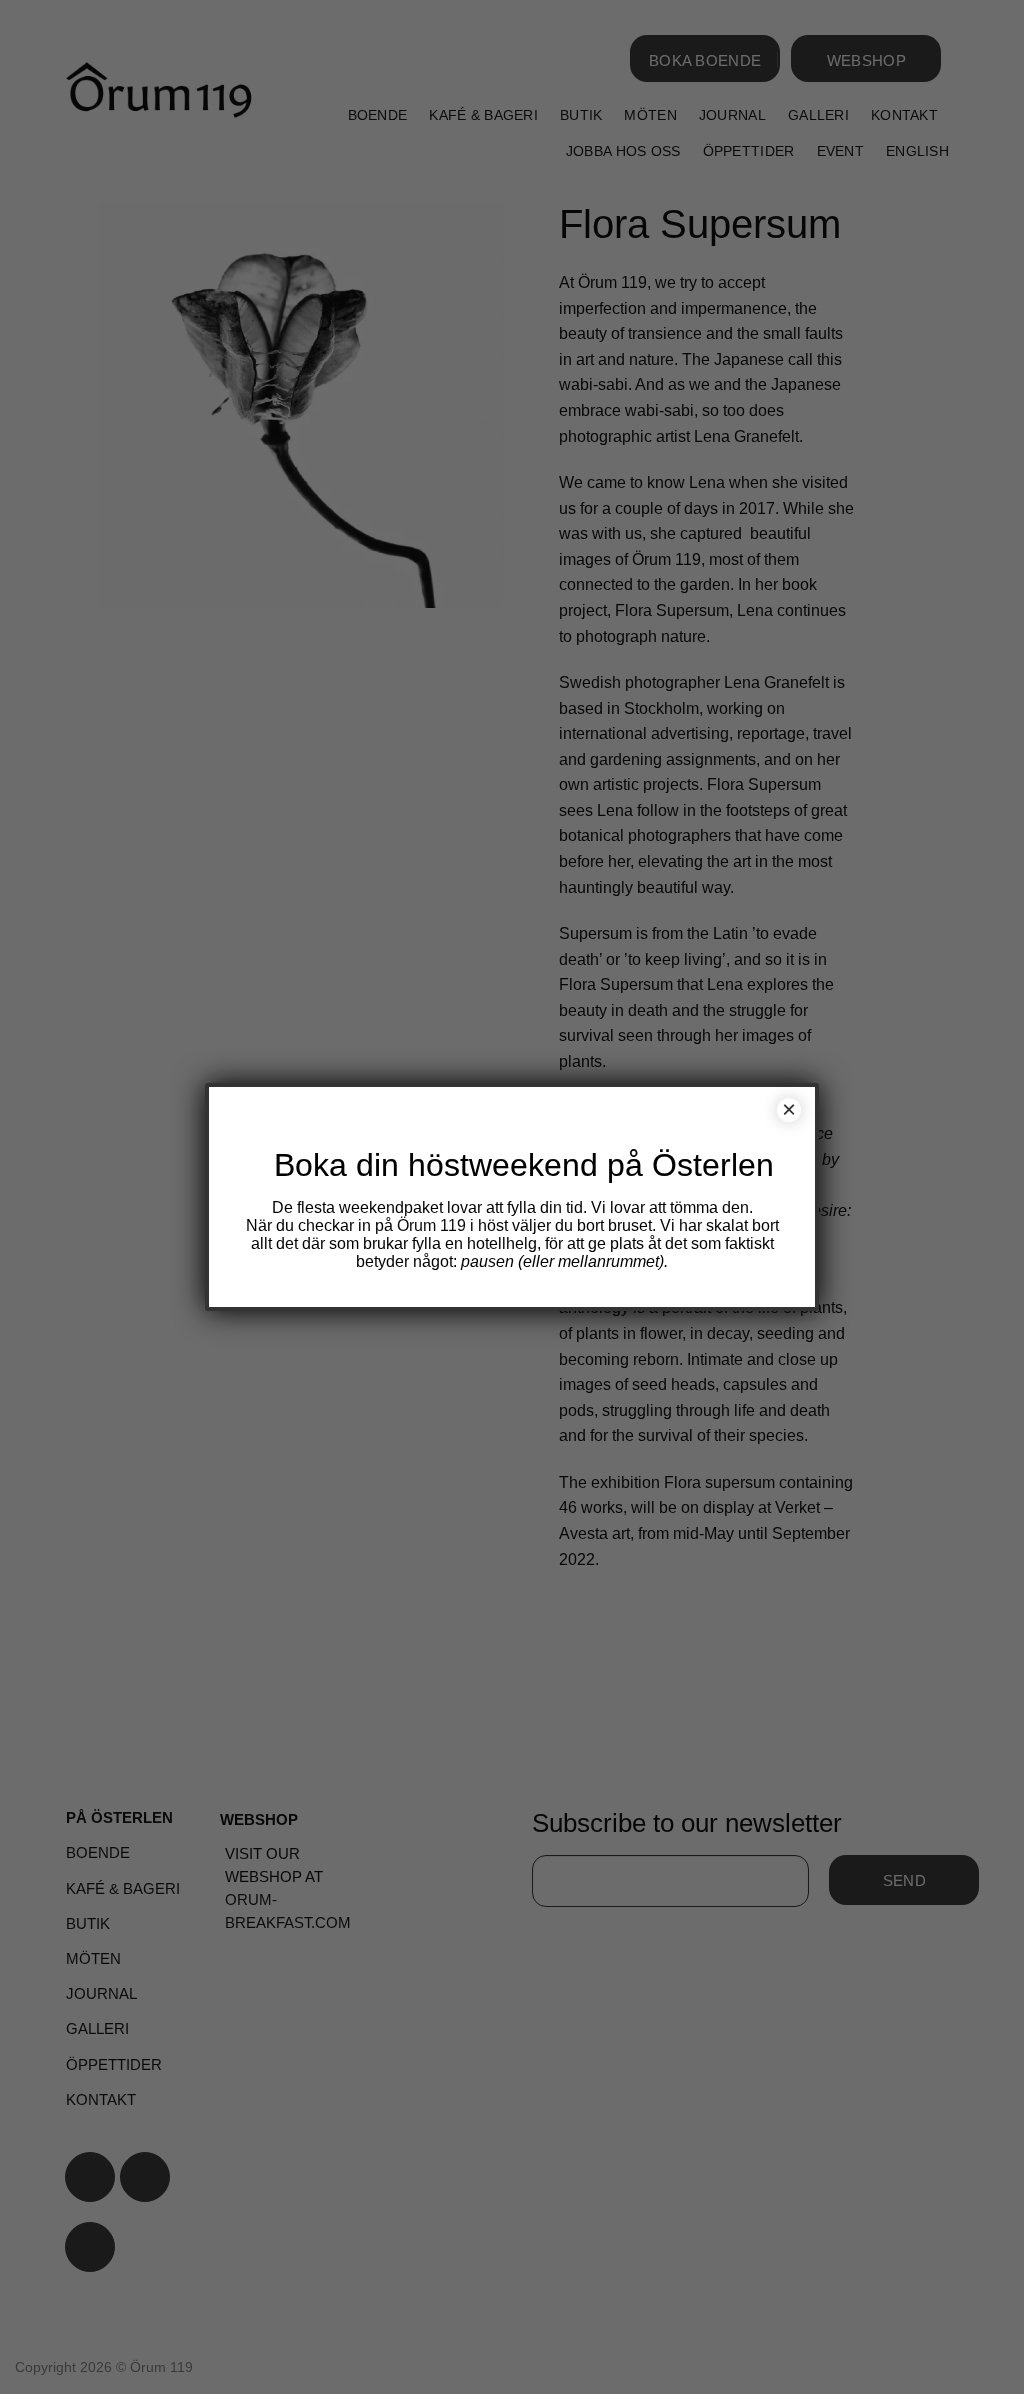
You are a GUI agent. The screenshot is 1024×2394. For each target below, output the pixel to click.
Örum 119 (431, 1225)
